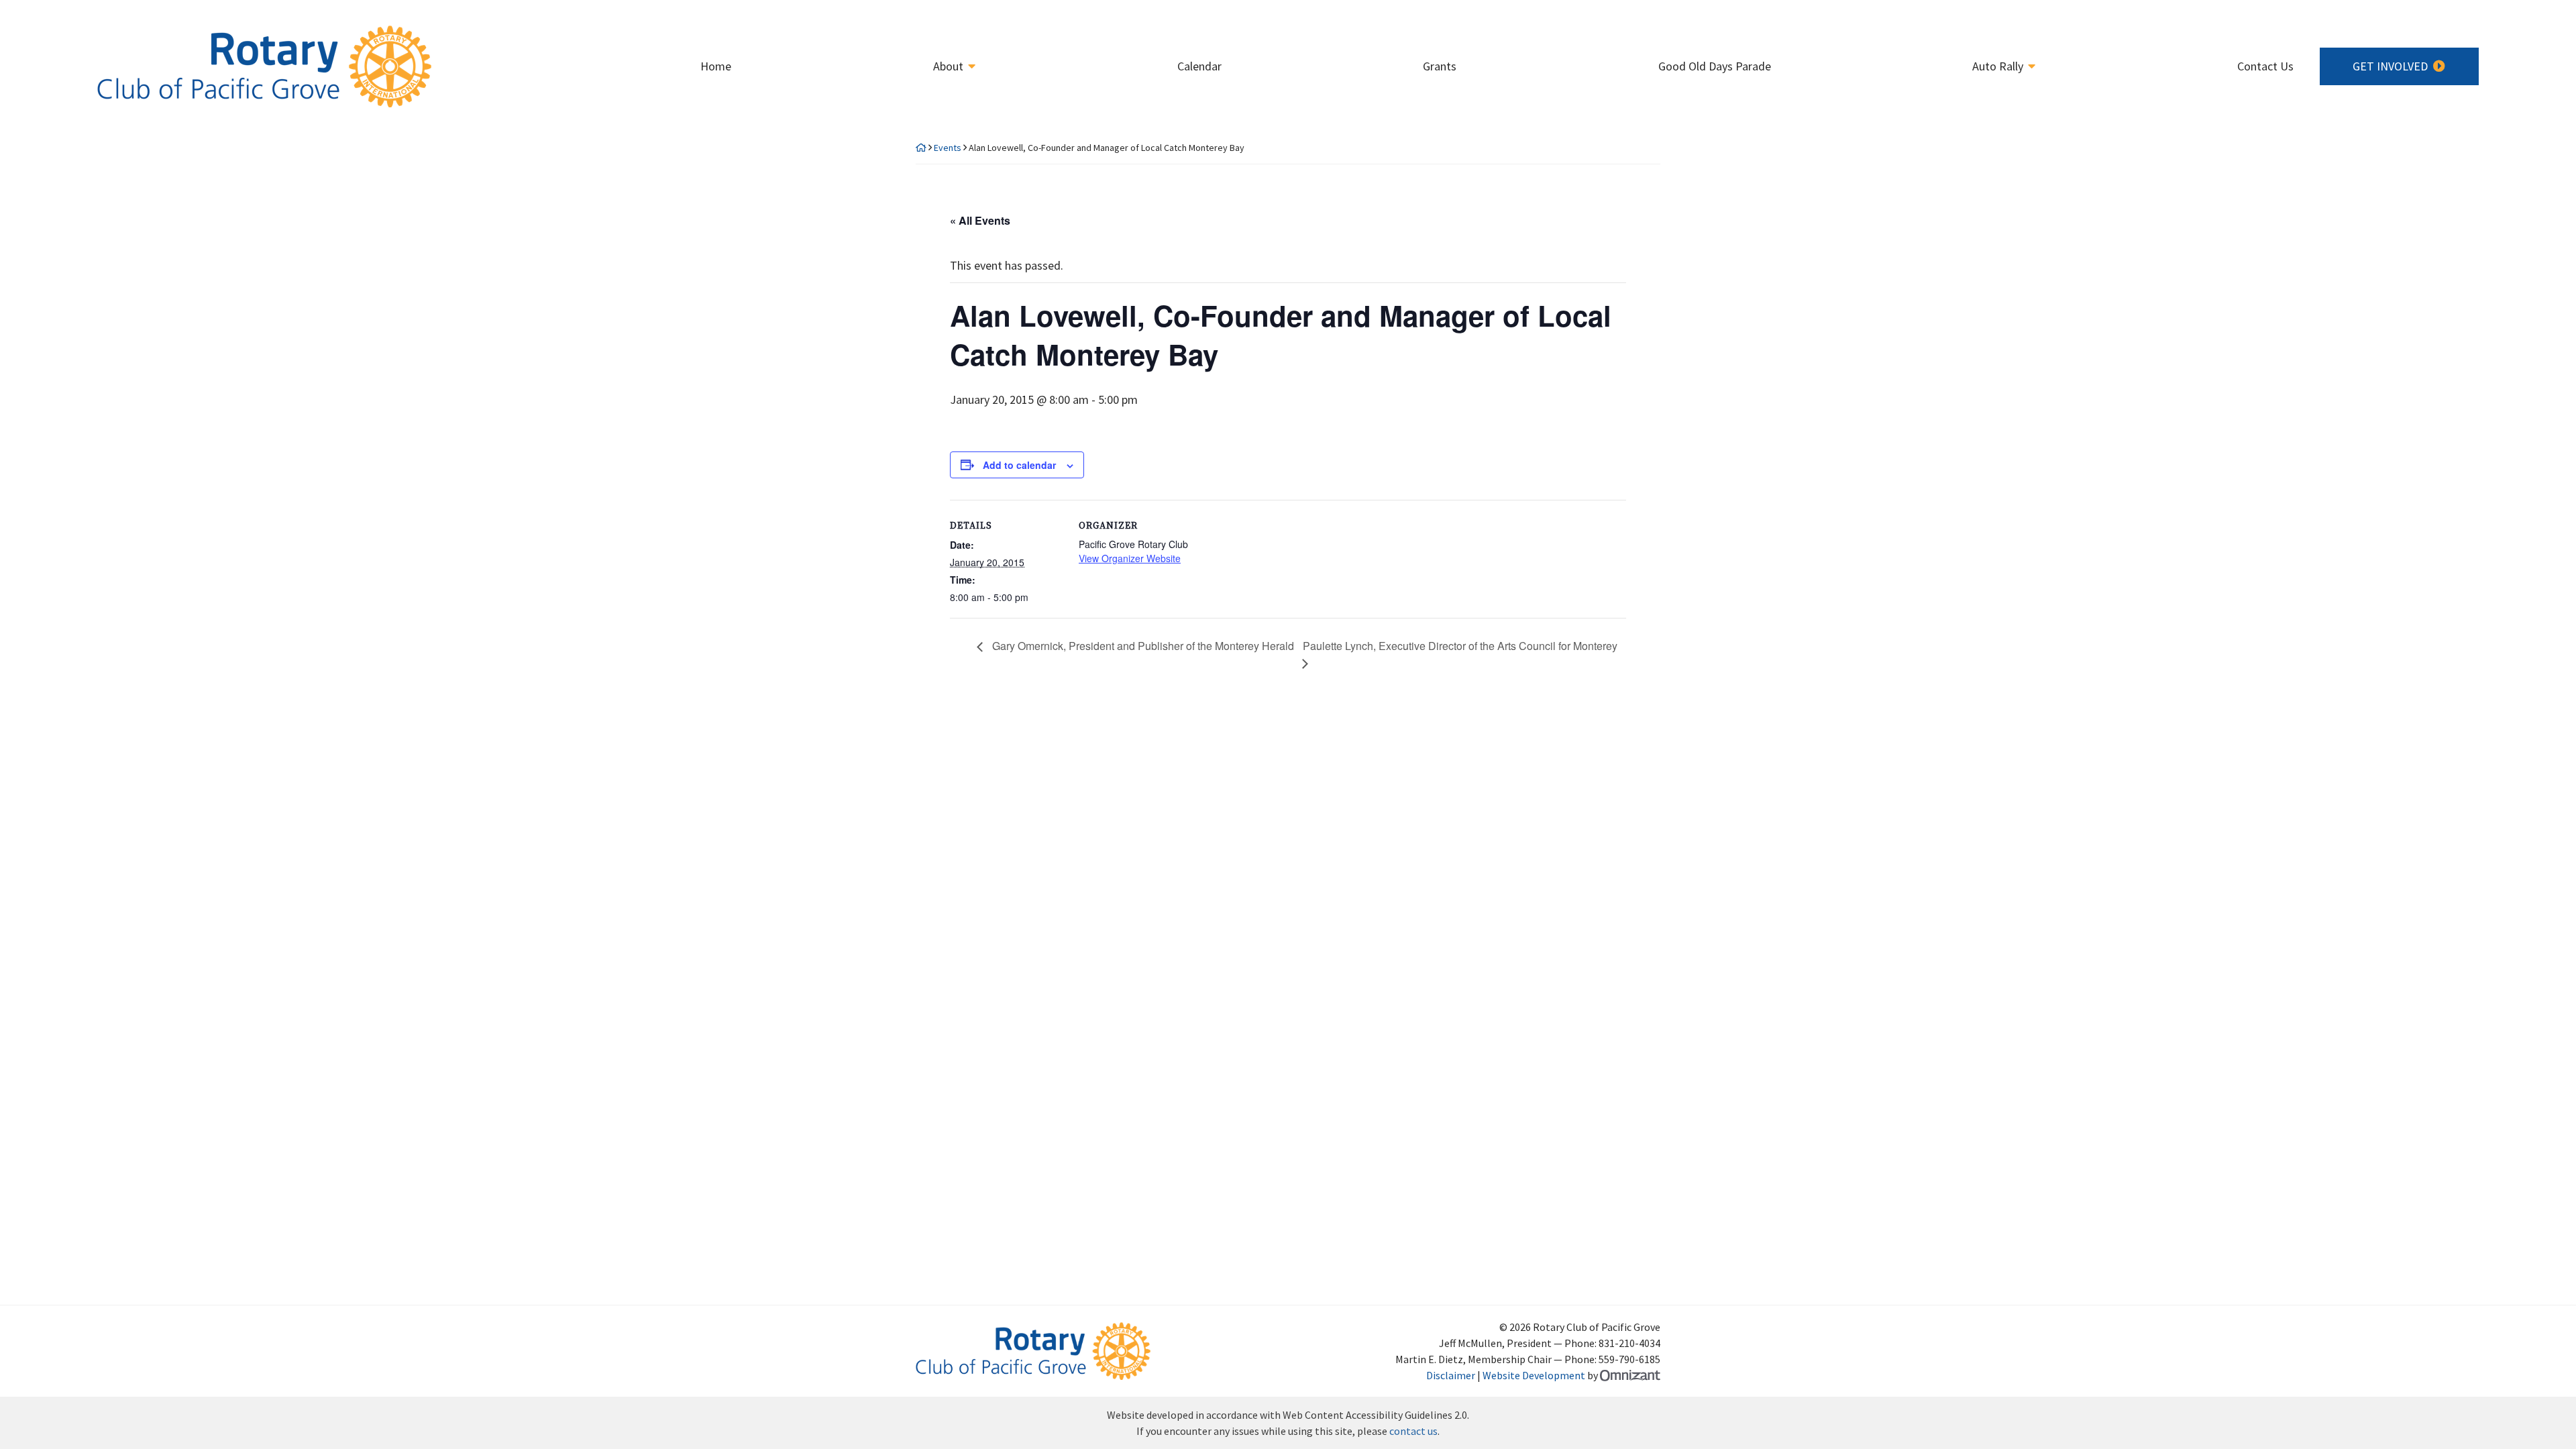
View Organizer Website (1130, 558)
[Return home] (921, 148)
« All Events (980, 220)
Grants (1440, 66)
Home (716, 66)
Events (948, 148)
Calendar (1199, 66)
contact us (1413, 1431)
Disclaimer (1451, 1375)
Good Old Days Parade (1715, 66)
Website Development (1534, 1375)
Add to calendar (1019, 465)
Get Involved (2390, 66)
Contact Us (2265, 66)
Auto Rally (1998, 66)
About (948, 66)
